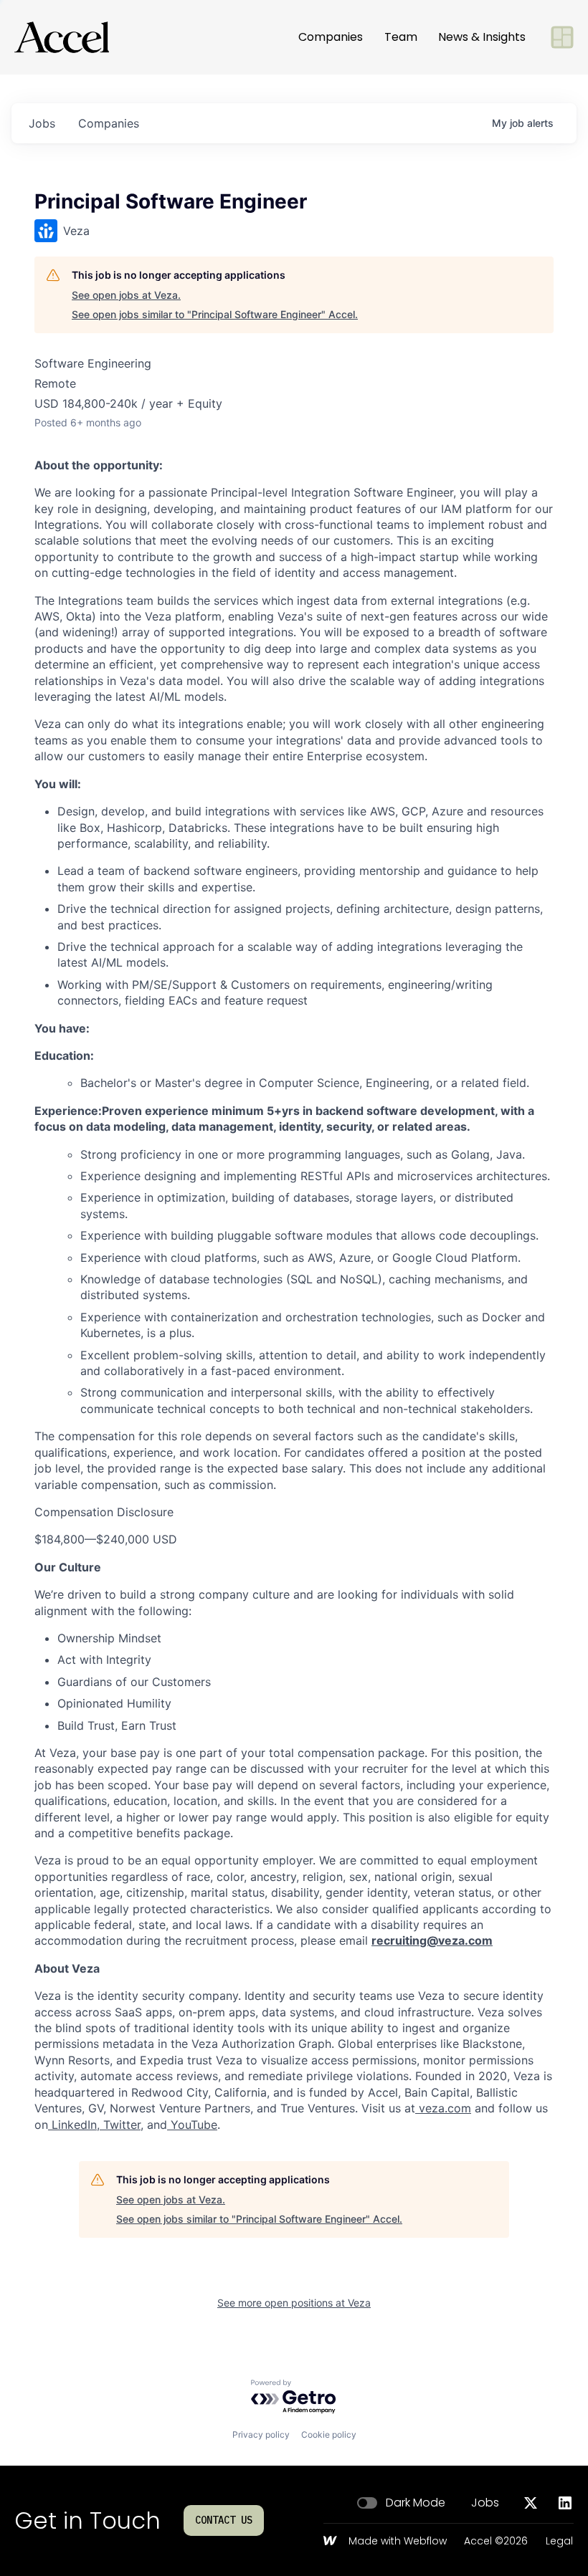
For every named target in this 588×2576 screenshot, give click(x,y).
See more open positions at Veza (294, 2303)
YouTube (192, 2125)
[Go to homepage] (62, 37)
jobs (42, 123)
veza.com (443, 2108)
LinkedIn (72, 2125)
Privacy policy (261, 2434)
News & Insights (482, 37)
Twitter (120, 2125)
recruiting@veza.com (432, 1940)
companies (109, 123)
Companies (331, 37)
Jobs (485, 2503)
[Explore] (562, 37)
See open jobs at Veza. (126, 295)
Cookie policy (329, 2434)
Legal (559, 2542)
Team (401, 37)
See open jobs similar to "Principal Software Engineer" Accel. (215, 314)
